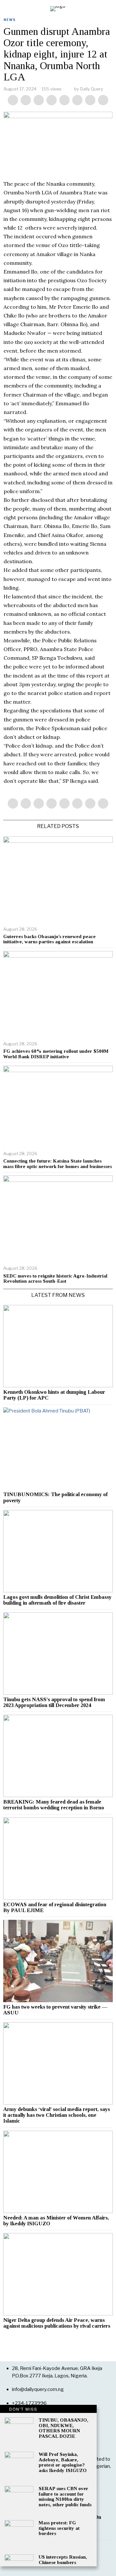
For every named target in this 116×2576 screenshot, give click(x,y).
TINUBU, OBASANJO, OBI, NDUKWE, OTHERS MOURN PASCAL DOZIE (63, 2428)
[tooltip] (13, 100)
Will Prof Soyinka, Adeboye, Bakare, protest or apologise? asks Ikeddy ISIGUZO (63, 2462)
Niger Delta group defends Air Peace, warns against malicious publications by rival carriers (57, 2323)
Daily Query (92, 89)
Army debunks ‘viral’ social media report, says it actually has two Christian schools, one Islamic (57, 2115)
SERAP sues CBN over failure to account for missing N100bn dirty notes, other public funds (65, 2497)
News (10, 20)
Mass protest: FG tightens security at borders (59, 2528)
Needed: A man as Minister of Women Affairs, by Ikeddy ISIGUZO (56, 2221)
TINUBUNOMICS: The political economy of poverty (55, 1497)
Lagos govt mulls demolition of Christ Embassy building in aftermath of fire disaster (57, 1600)
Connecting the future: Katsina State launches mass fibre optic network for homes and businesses (58, 1164)
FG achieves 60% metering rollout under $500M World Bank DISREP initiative (56, 1054)
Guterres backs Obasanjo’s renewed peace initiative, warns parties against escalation (49, 939)
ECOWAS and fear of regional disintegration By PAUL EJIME (55, 1908)
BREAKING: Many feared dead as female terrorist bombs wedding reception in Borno (54, 1805)
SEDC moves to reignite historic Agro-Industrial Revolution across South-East (55, 1279)
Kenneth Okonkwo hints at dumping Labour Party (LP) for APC (54, 1395)
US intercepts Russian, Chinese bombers (63, 2560)
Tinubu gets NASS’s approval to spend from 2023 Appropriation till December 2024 (54, 1702)
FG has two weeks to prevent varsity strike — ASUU (55, 2010)
